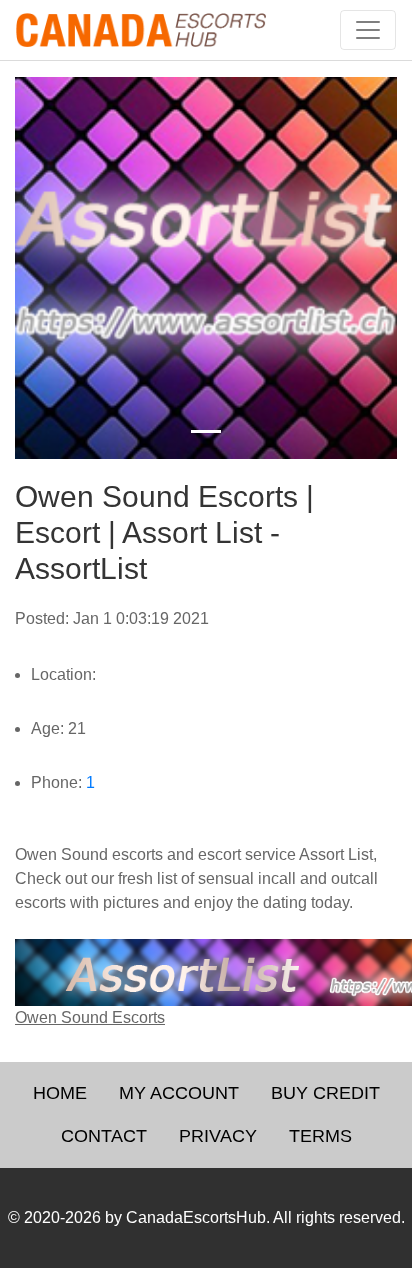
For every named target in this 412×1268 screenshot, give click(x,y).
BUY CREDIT (325, 1093)
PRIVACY (218, 1136)
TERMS (320, 1136)
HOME (60, 1093)
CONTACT (104, 1136)
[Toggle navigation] (368, 30)
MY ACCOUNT (179, 1093)
